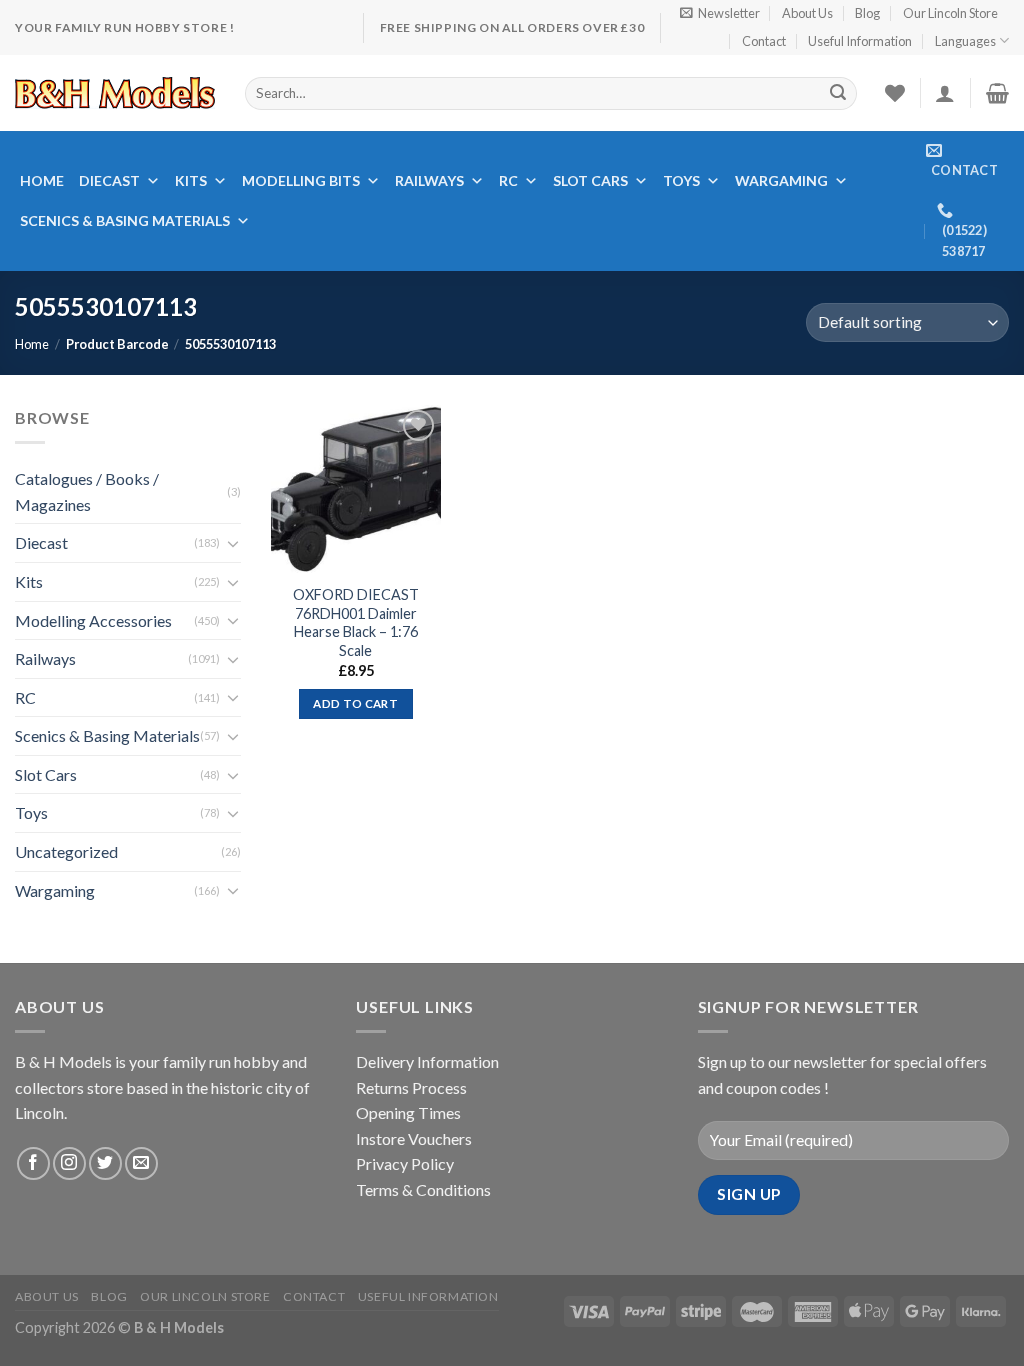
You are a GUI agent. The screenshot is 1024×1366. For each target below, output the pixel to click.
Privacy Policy (405, 1163)
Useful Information (860, 41)
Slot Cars (590, 180)
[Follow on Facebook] (33, 1163)
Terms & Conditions (423, 1189)
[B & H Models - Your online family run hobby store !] (115, 93)
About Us (807, 13)
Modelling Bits (301, 180)
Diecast (109, 180)
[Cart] (997, 93)
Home (42, 180)
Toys (681, 180)
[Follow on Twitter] (105, 1163)
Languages (965, 41)
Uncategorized (66, 851)
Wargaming (781, 180)
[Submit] (838, 93)
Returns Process (411, 1087)
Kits (191, 180)
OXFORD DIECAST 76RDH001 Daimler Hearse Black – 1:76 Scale (356, 622)
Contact (764, 41)
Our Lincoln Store (950, 13)
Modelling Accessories (93, 619)
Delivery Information (427, 1061)
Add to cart (355, 703)
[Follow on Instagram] (69, 1163)
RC (508, 180)
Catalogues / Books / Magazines (87, 491)
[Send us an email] (141, 1163)
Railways (429, 180)
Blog (867, 13)
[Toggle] (233, 543)
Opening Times (408, 1112)
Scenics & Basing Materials (125, 220)
